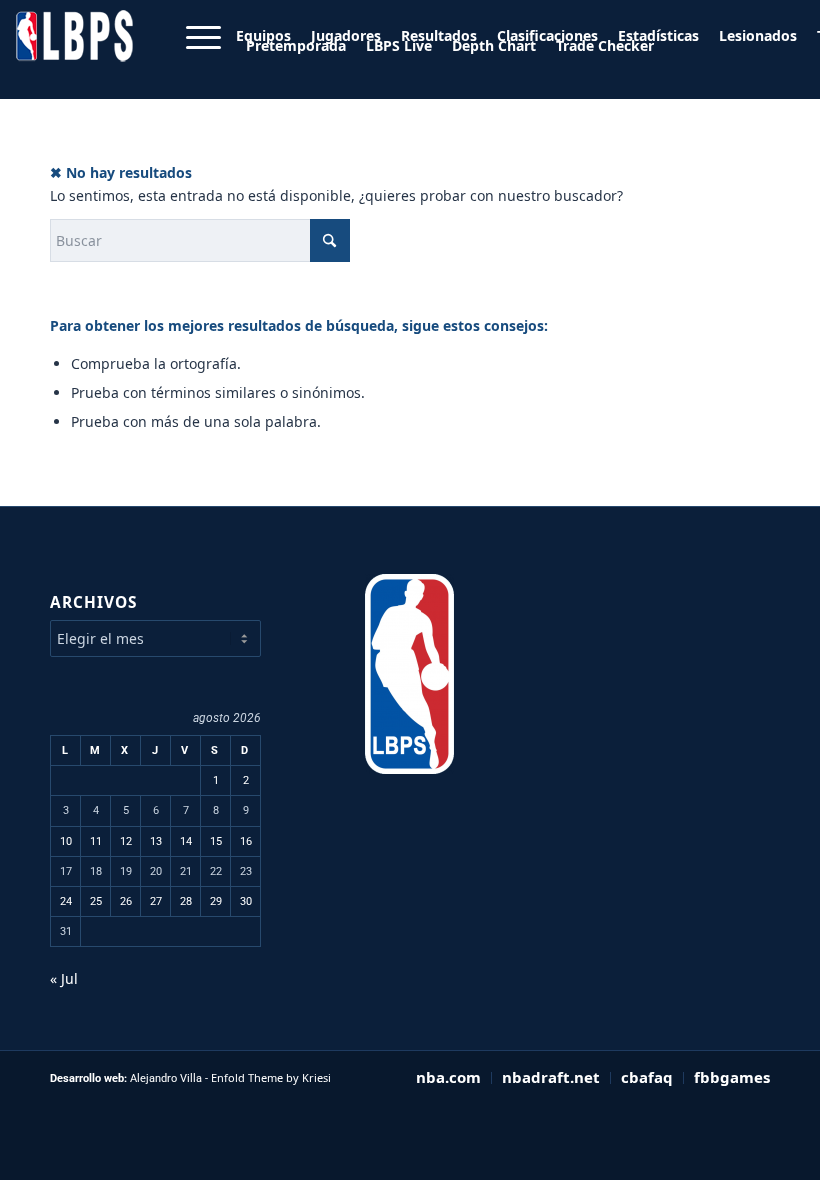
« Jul (64, 978)
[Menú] (193, 54)
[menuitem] (346, 36)
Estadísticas (658, 35)
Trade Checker (605, 45)
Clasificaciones (547, 35)
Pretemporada (296, 45)
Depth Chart (494, 45)
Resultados (439, 35)
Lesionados (758, 35)
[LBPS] (76, 54)
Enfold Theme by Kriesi (271, 1077)
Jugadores (346, 35)
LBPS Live (399, 45)
